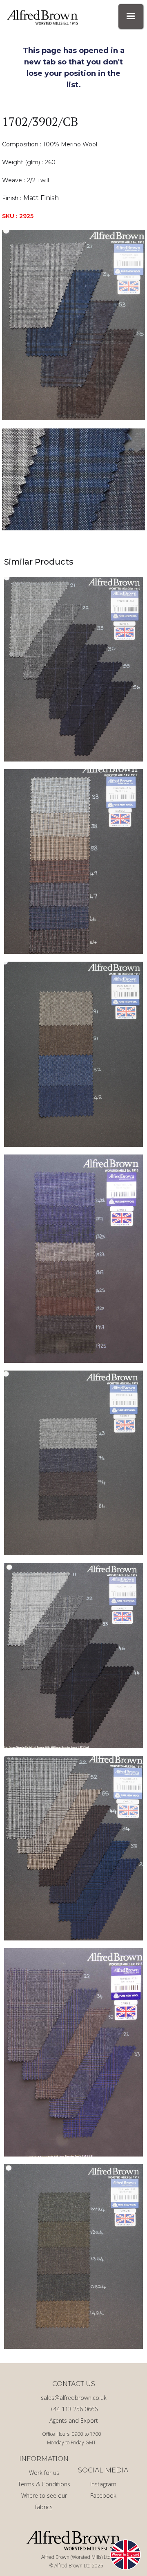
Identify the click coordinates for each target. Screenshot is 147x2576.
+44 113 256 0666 (74, 2409)
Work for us (44, 2473)
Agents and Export (74, 2420)
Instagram (103, 2484)
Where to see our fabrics (44, 2501)
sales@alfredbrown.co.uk (74, 2398)
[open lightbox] (73, 325)
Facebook (103, 2495)
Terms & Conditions (44, 2484)
